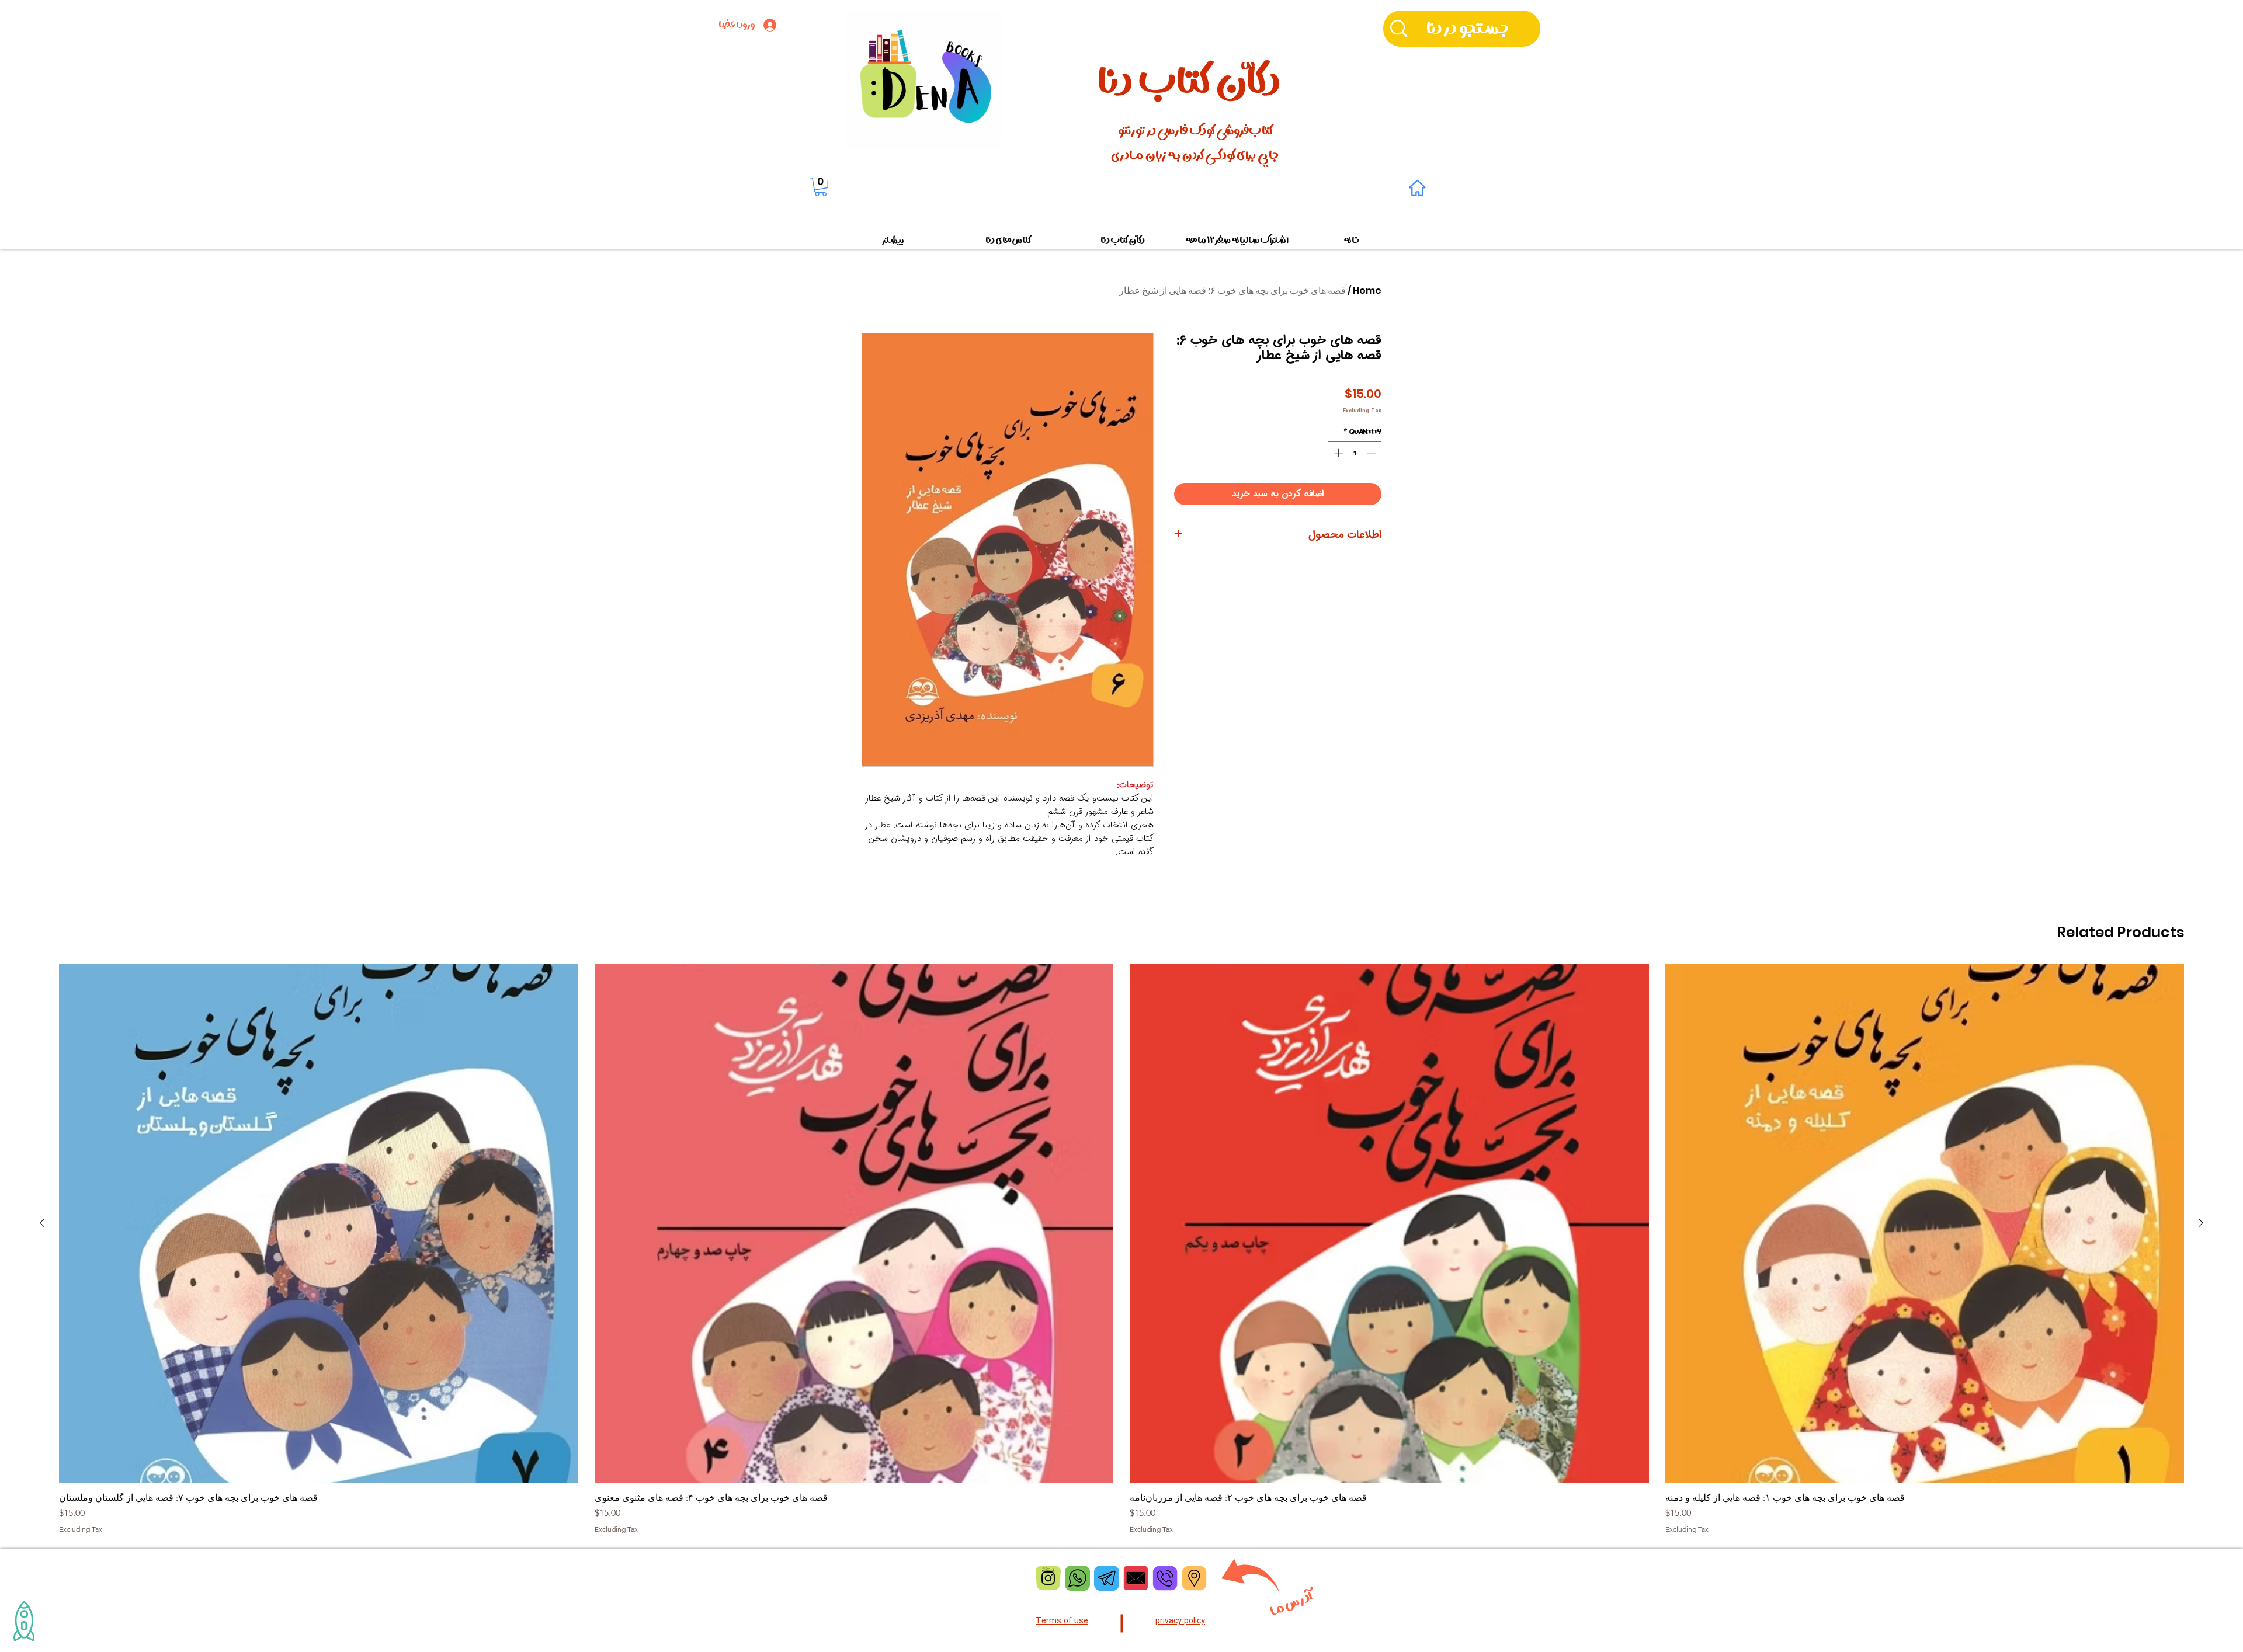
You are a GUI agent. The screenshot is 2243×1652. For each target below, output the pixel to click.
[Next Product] (42, 1223)
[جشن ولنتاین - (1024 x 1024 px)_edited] (1136, 1578)
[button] (821, 187)
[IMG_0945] (1194, 1578)
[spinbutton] (1355, 453)
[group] (1121, 1249)
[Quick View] (1925, 1224)
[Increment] (1337, 453)
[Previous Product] (2201, 1223)
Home (1367, 291)
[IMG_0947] (1048, 1578)
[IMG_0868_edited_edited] (1077, 1578)
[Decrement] (1372, 453)
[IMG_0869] (1107, 1578)
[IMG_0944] (1165, 1578)
